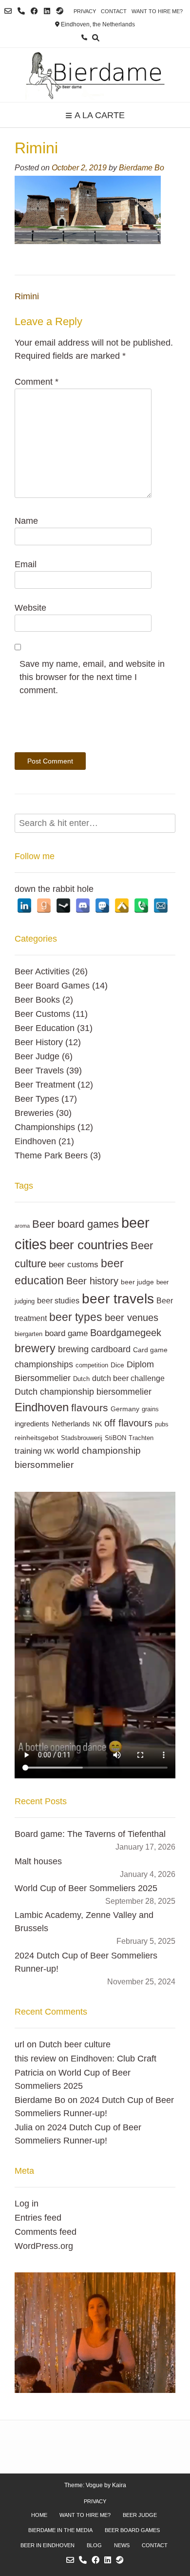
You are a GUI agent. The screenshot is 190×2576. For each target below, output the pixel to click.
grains (150, 1409)
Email (26, 564)
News (122, 2545)
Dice (117, 1365)
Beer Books (37, 1000)
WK (49, 1451)
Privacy (85, 11)
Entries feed (38, 2218)
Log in (27, 2204)
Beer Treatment (45, 1085)
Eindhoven (35, 1141)
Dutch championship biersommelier (83, 1391)
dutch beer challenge (128, 1378)
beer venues (132, 1318)
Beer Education (45, 1028)
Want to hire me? (157, 11)
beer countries (89, 1245)
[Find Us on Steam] (60, 11)
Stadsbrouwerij (82, 1438)
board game (66, 1333)
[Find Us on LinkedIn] (47, 11)
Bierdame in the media (60, 2530)
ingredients (32, 1424)
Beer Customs (42, 1014)
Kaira (119, 2485)
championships (44, 1364)
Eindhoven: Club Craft (114, 2059)
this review (35, 2059)
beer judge (137, 1282)
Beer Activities (42, 971)
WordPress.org (44, 2246)
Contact (114, 11)
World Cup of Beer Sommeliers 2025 (86, 1888)
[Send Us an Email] (8, 11)
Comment (37, 382)
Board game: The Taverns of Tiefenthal (90, 1834)
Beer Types (37, 1099)
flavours (90, 1408)
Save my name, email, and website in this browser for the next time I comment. (92, 677)
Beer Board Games (52, 986)
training (28, 1451)
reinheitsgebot (37, 1438)
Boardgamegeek (126, 1333)
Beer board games (76, 1224)
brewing (73, 1349)
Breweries (34, 1113)
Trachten (141, 1438)
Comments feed (46, 2232)
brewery (35, 1348)
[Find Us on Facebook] (34, 11)
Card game (150, 1350)
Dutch (81, 1379)
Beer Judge (37, 1056)
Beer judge (140, 2515)
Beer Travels (39, 1071)
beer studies (58, 1300)
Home (39, 2515)
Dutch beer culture (75, 2044)
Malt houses (38, 1861)
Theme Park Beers (51, 1155)
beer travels (118, 1299)
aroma (22, 1226)
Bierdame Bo (142, 167)
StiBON (115, 1438)
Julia (24, 2127)
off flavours (128, 1423)
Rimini (27, 296)
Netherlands (71, 1424)
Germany (125, 1409)
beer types (76, 1317)
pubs (162, 1424)
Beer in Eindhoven (47, 2545)
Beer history (92, 1281)
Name (26, 521)
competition (92, 1365)
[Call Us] (21, 11)
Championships (45, 1127)
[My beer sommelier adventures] (95, 75)
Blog (94, 2545)
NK (97, 1424)
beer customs (74, 1264)
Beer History (39, 1042)
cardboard (111, 1349)
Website (30, 608)
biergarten (28, 1334)
